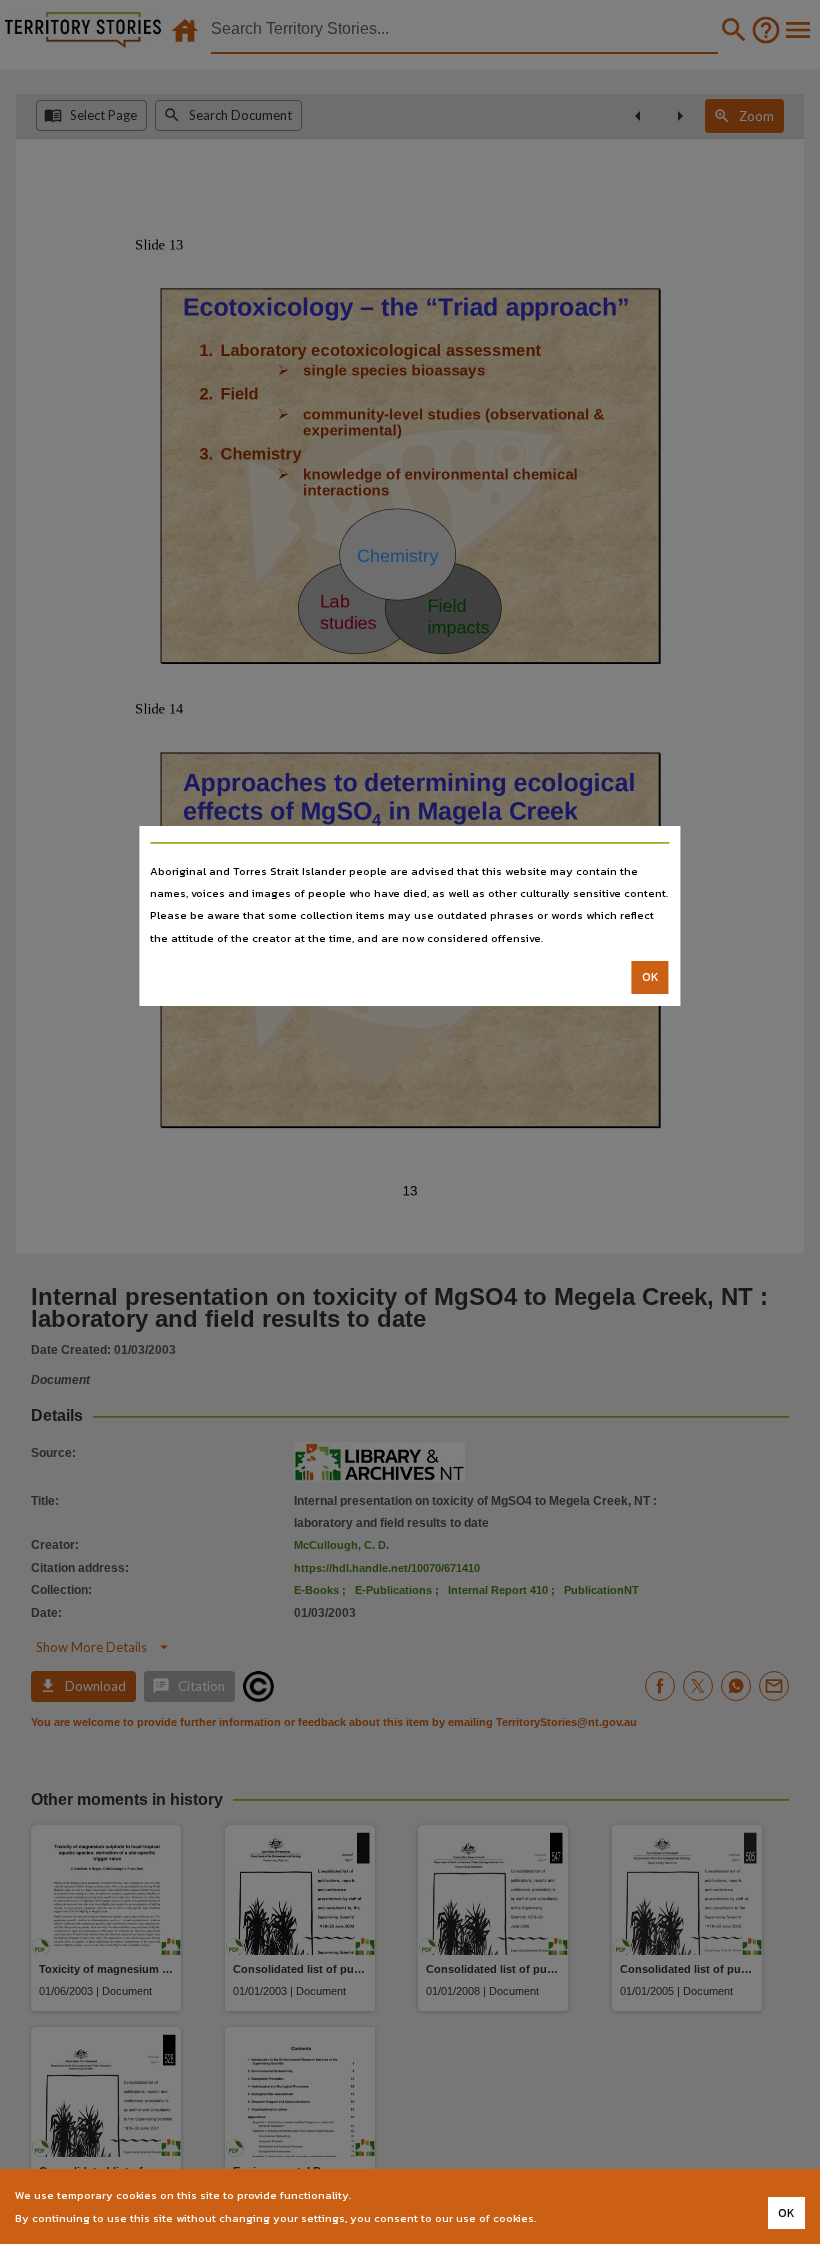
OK (650, 977)
